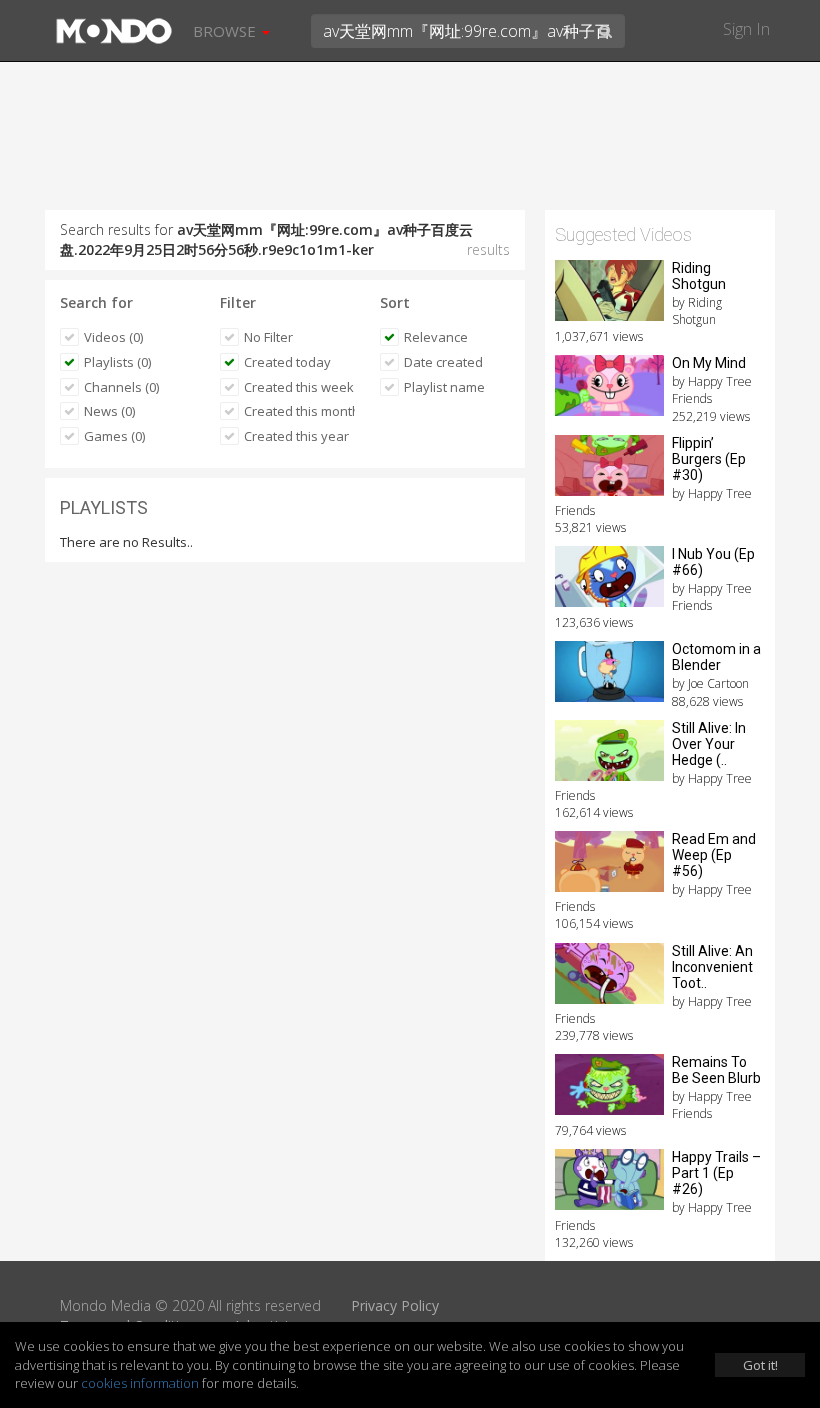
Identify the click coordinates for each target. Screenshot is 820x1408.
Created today (287, 362)
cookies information (140, 1383)
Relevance (436, 337)
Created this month (299, 411)
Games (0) (114, 436)
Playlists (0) (117, 362)
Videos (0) (113, 337)
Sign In (746, 29)
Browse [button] (226, 31)
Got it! (760, 1365)
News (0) (109, 411)
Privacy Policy (395, 1305)
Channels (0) (121, 387)
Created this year (296, 436)
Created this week (299, 387)
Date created (443, 362)
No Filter (268, 337)
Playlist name (444, 387)
